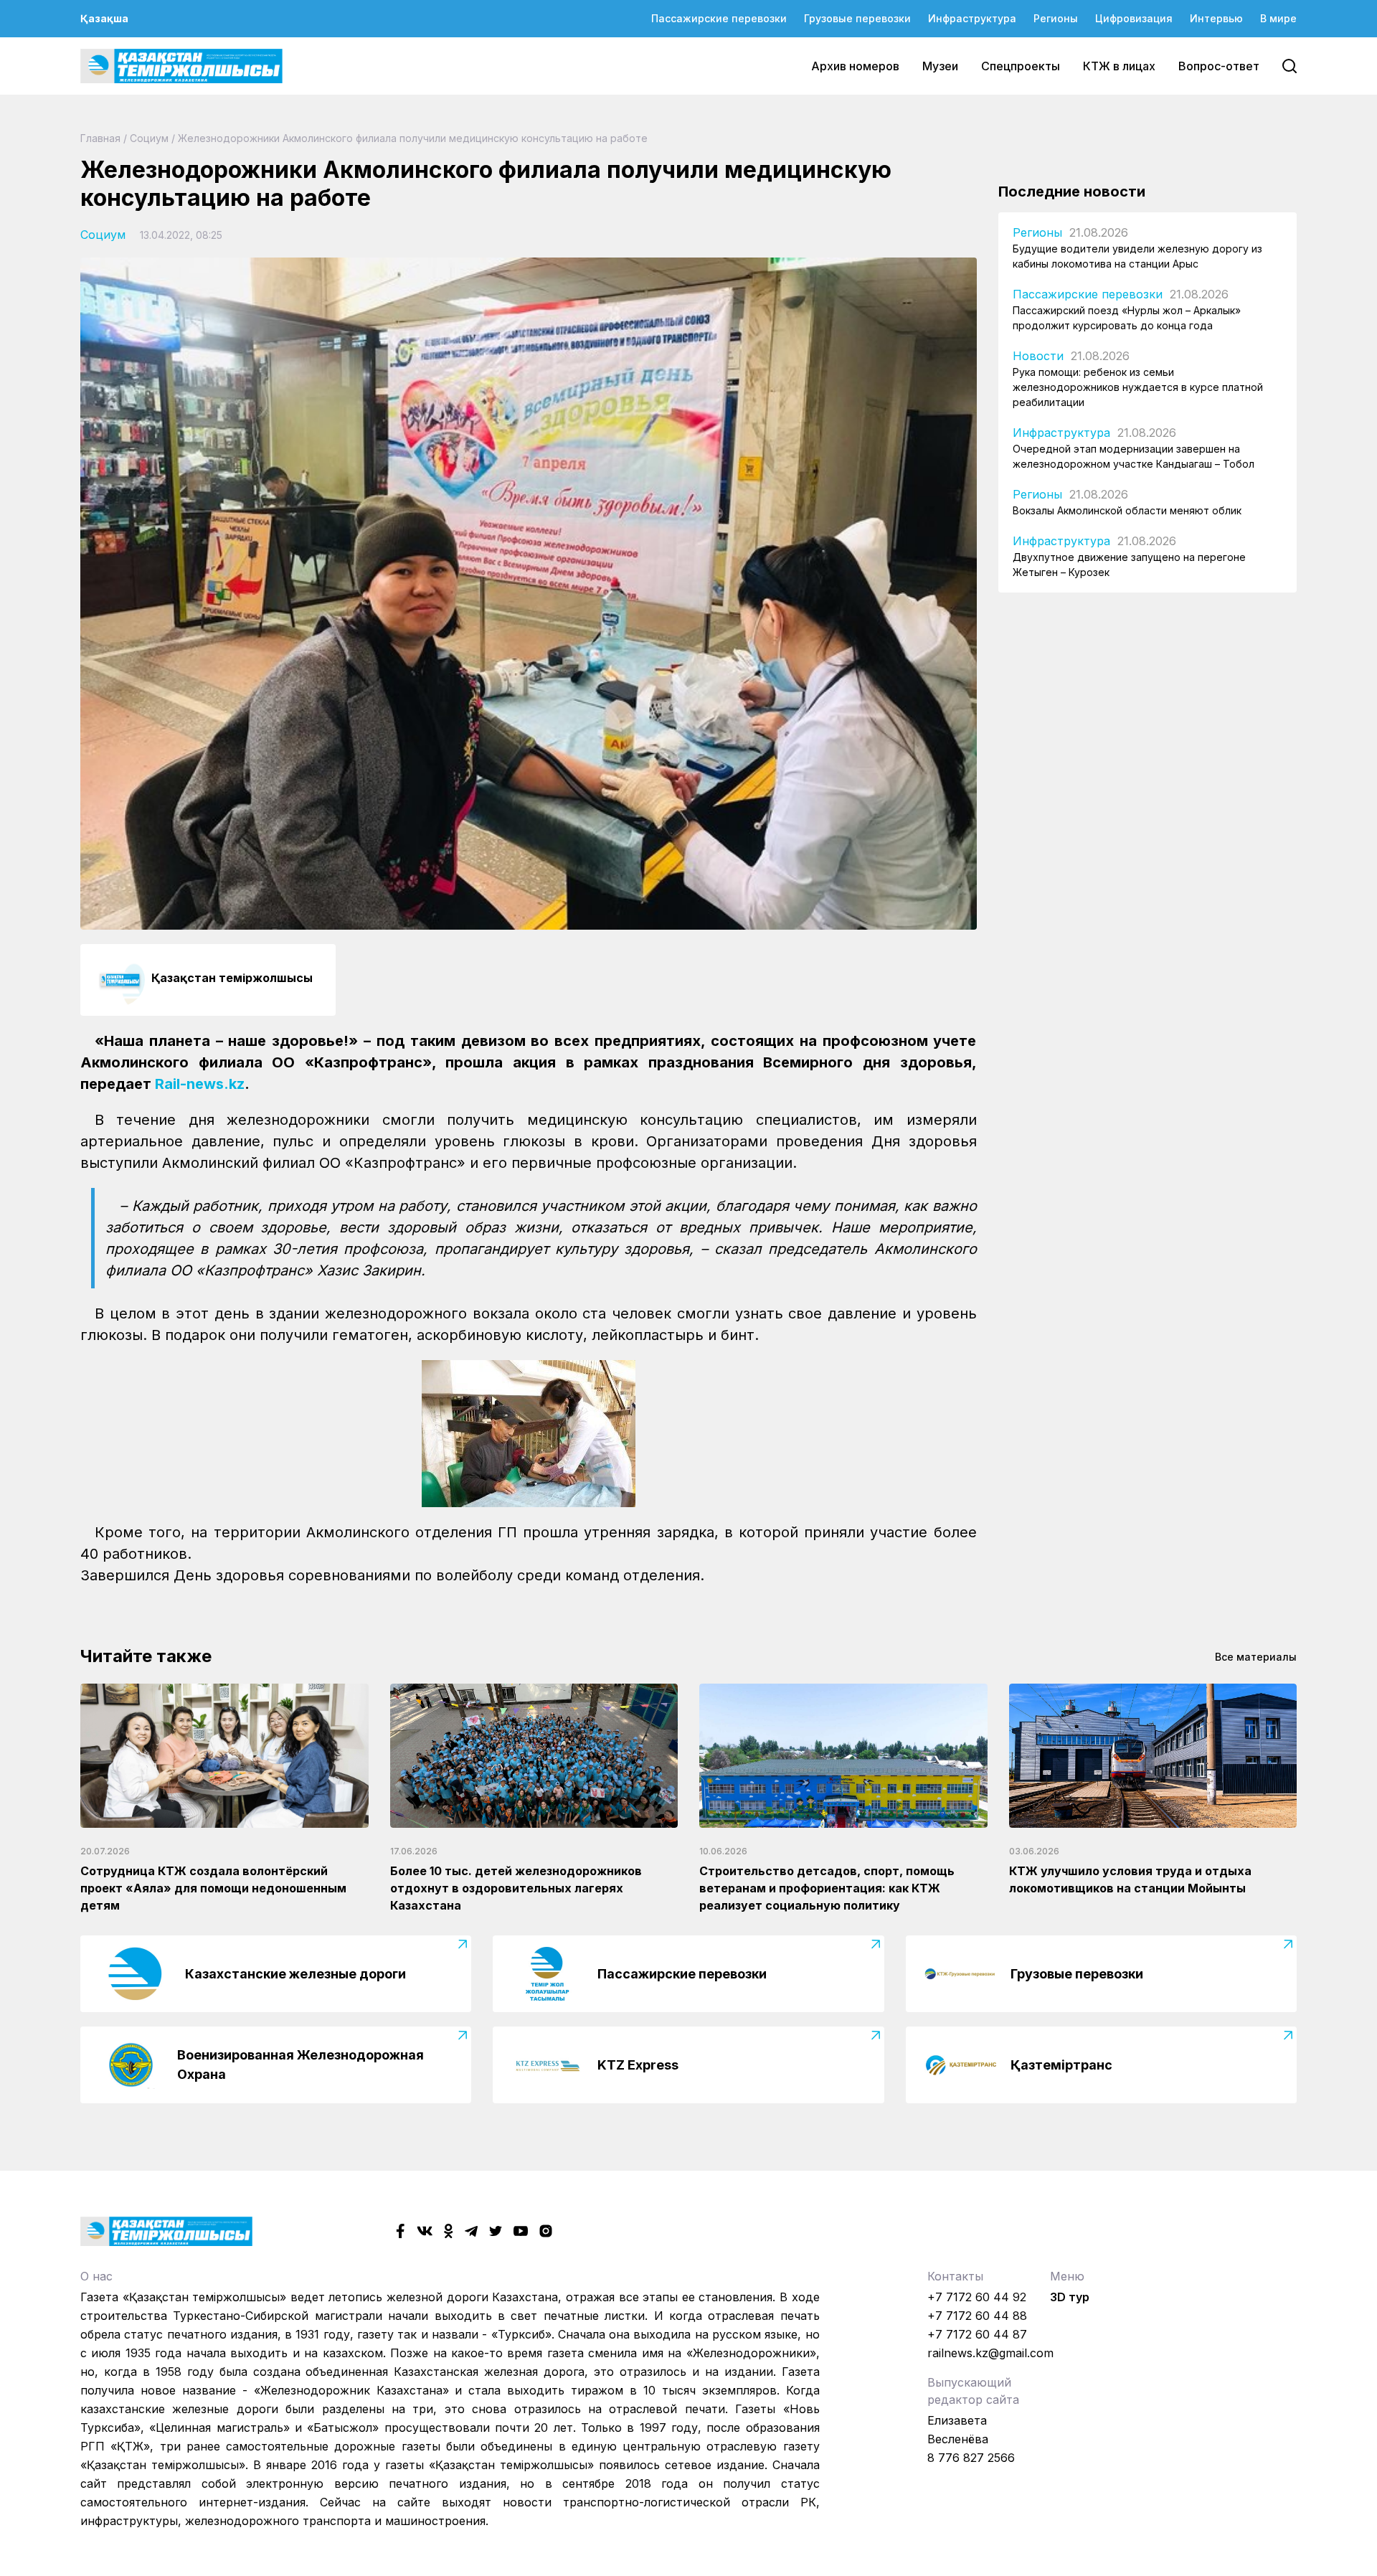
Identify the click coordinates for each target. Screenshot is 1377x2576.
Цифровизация (1134, 18)
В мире (1278, 18)
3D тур (1070, 2297)
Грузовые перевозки (857, 18)
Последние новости (1072, 192)
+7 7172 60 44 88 (977, 2316)
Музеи (940, 66)
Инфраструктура (972, 18)
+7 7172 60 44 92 (977, 2297)
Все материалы (1256, 1657)
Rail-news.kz (200, 1084)
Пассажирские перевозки (719, 18)
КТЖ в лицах (1119, 66)
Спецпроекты (1021, 66)
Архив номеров (855, 66)
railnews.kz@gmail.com (990, 2353)
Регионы (1056, 18)
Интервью (1216, 18)
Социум (149, 138)
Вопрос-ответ (1219, 66)
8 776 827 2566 (971, 2458)
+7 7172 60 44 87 (977, 2334)
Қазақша (104, 18)
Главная (100, 138)
